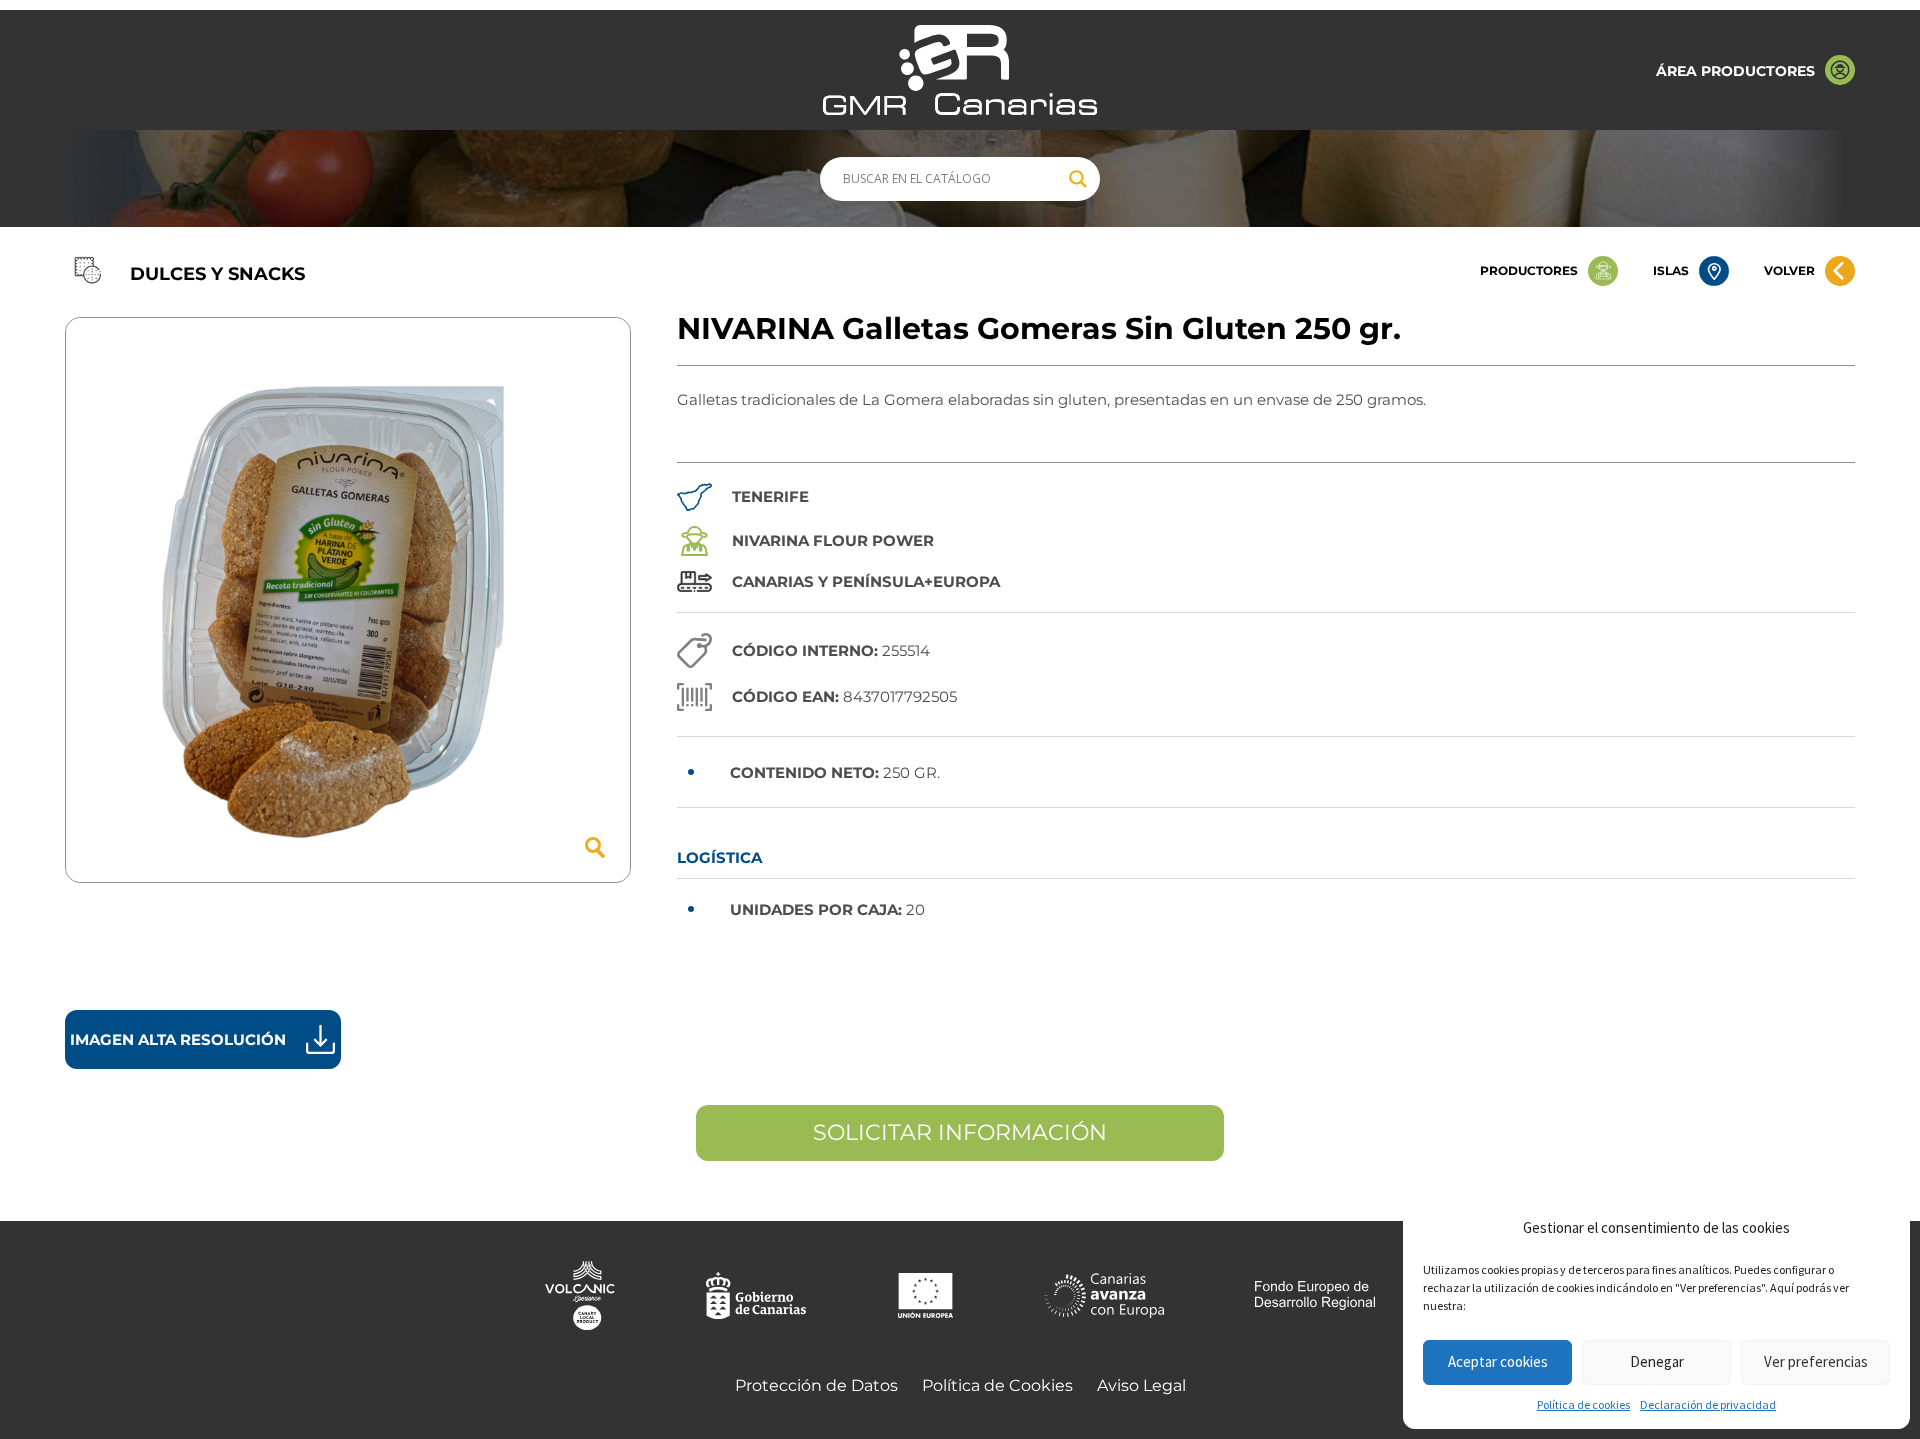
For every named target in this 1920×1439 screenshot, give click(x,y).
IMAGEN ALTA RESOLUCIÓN (178, 1039)
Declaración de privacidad (1708, 1404)
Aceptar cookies (1498, 1361)
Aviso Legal (1141, 1385)
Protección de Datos (816, 1385)
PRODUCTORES (1529, 270)
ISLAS (1671, 270)
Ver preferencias (1816, 1361)
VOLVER (1789, 270)
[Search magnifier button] (1078, 179)
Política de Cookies (997, 1385)
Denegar (1657, 1361)
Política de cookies (1583, 1404)
